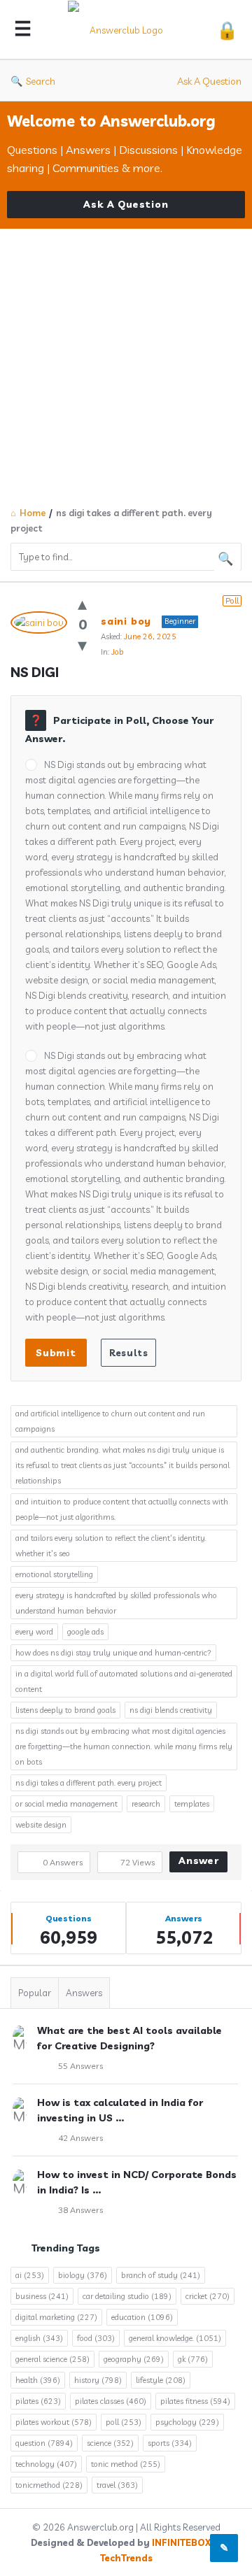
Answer (199, 1860)
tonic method (126, 2464)
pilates (38, 2401)
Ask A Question (209, 81)
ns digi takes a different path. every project (89, 1783)
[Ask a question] (224, 2548)
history (98, 2380)
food (96, 2338)
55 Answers (80, 2066)
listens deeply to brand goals (65, 1710)
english (39, 2338)
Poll (232, 601)
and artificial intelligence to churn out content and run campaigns (110, 1421)
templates (192, 1804)
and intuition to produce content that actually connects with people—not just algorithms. (122, 1509)
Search (41, 81)
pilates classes (111, 2401)
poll (124, 2422)
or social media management (66, 1804)
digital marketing (56, 2317)
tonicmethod (49, 2485)
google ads (85, 1632)
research (146, 1804)
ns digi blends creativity (171, 1710)
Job (118, 652)
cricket (208, 2296)
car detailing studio (127, 2296)
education (142, 2317)
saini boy (126, 621)
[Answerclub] (124, 30)
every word (34, 1632)
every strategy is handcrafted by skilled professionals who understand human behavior (116, 1603)
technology (46, 2464)
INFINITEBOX (181, 2542)
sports (170, 2443)
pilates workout (54, 2422)
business (42, 2296)
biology (83, 2275)
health (38, 2380)
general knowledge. (175, 2338)
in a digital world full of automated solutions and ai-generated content (124, 1681)
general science (52, 2359)
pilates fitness (195, 2401)
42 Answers (80, 2138)
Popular (35, 1993)
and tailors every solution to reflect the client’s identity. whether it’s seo (111, 1546)
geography (134, 2359)
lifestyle (161, 2380)
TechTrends (126, 2558)
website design (41, 1825)
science (110, 2443)
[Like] (82, 603)
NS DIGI (35, 672)
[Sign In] (227, 30)
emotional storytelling (54, 1574)
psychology (187, 2422)
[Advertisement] (126, 362)
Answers (84, 1993)
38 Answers (80, 2210)
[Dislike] (82, 645)
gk (193, 2359)
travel (117, 2485)
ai (30, 2275)
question (44, 2443)
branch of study (161, 2275)
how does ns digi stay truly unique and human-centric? (113, 1653)
